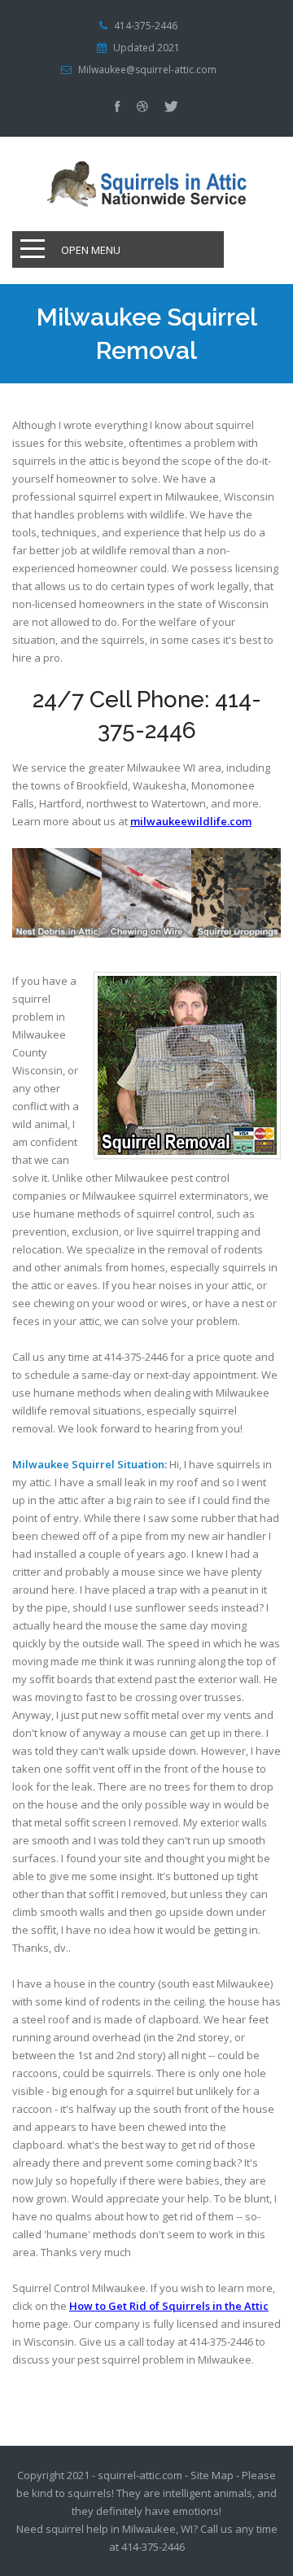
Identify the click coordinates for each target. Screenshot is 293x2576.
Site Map (212, 2475)
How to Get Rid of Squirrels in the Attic (169, 2306)
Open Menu (91, 250)
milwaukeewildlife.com (191, 821)
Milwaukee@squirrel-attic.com (147, 70)
